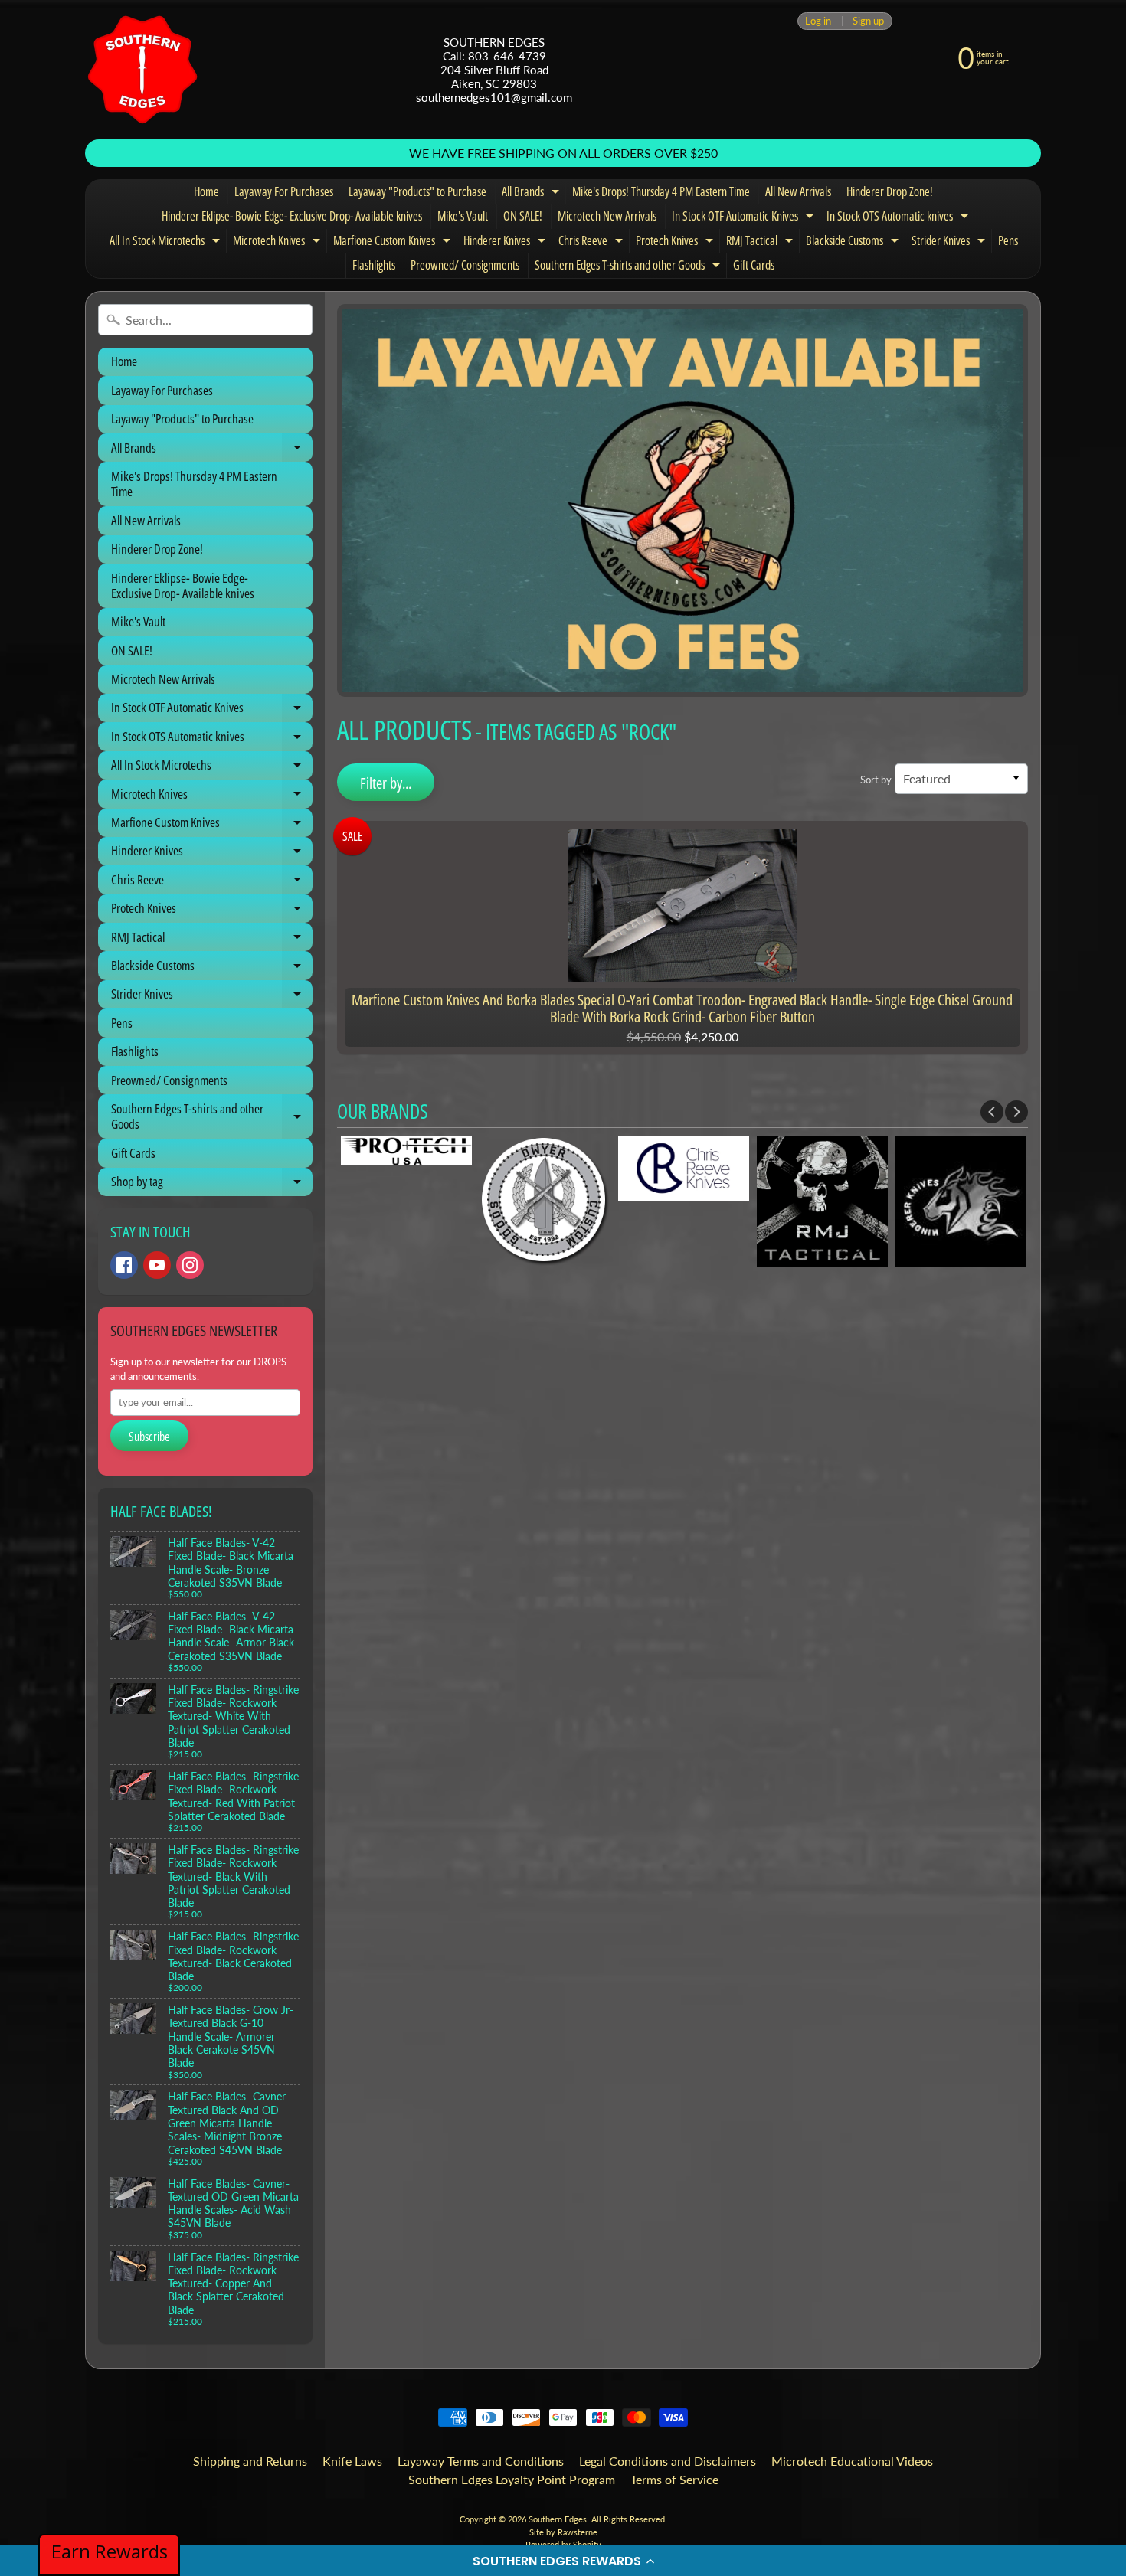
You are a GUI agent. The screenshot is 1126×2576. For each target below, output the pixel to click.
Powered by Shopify (563, 2544)
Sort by (876, 780)
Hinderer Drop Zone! (890, 191)
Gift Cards (754, 265)
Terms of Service (674, 2479)
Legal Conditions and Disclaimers (668, 2461)
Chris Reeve (592, 243)
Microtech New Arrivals (607, 216)
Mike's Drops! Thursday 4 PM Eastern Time (661, 191)
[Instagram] (190, 1265)
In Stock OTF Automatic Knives (745, 218)
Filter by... (386, 783)
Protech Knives (676, 243)
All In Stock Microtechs (167, 243)
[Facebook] (124, 1265)
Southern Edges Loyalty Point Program (512, 2479)
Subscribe (149, 1437)
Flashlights (374, 265)
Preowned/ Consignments (465, 265)
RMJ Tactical (761, 243)
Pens (1008, 240)
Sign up (868, 21)
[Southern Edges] (142, 70)
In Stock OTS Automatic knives (899, 218)
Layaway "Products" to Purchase (417, 191)
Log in (818, 21)
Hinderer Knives (506, 243)
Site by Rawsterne (563, 2532)
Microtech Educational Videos (852, 2461)
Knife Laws (352, 2461)
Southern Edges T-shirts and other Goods (629, 267)
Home (206, 191)
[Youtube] (157, 1265)
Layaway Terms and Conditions (481, 2461)
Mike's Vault (463, 216)
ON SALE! (523, 216)
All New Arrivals (798, 191)
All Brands (532, 194)
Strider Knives (950, 243)
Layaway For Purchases (284, 191)
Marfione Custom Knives (394, 243)
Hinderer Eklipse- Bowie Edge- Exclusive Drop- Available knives (292, 216)
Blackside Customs (854, 243)
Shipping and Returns (250, 2461)
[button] (563, 2561)
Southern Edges (558, 2519)
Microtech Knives (278, 243)
